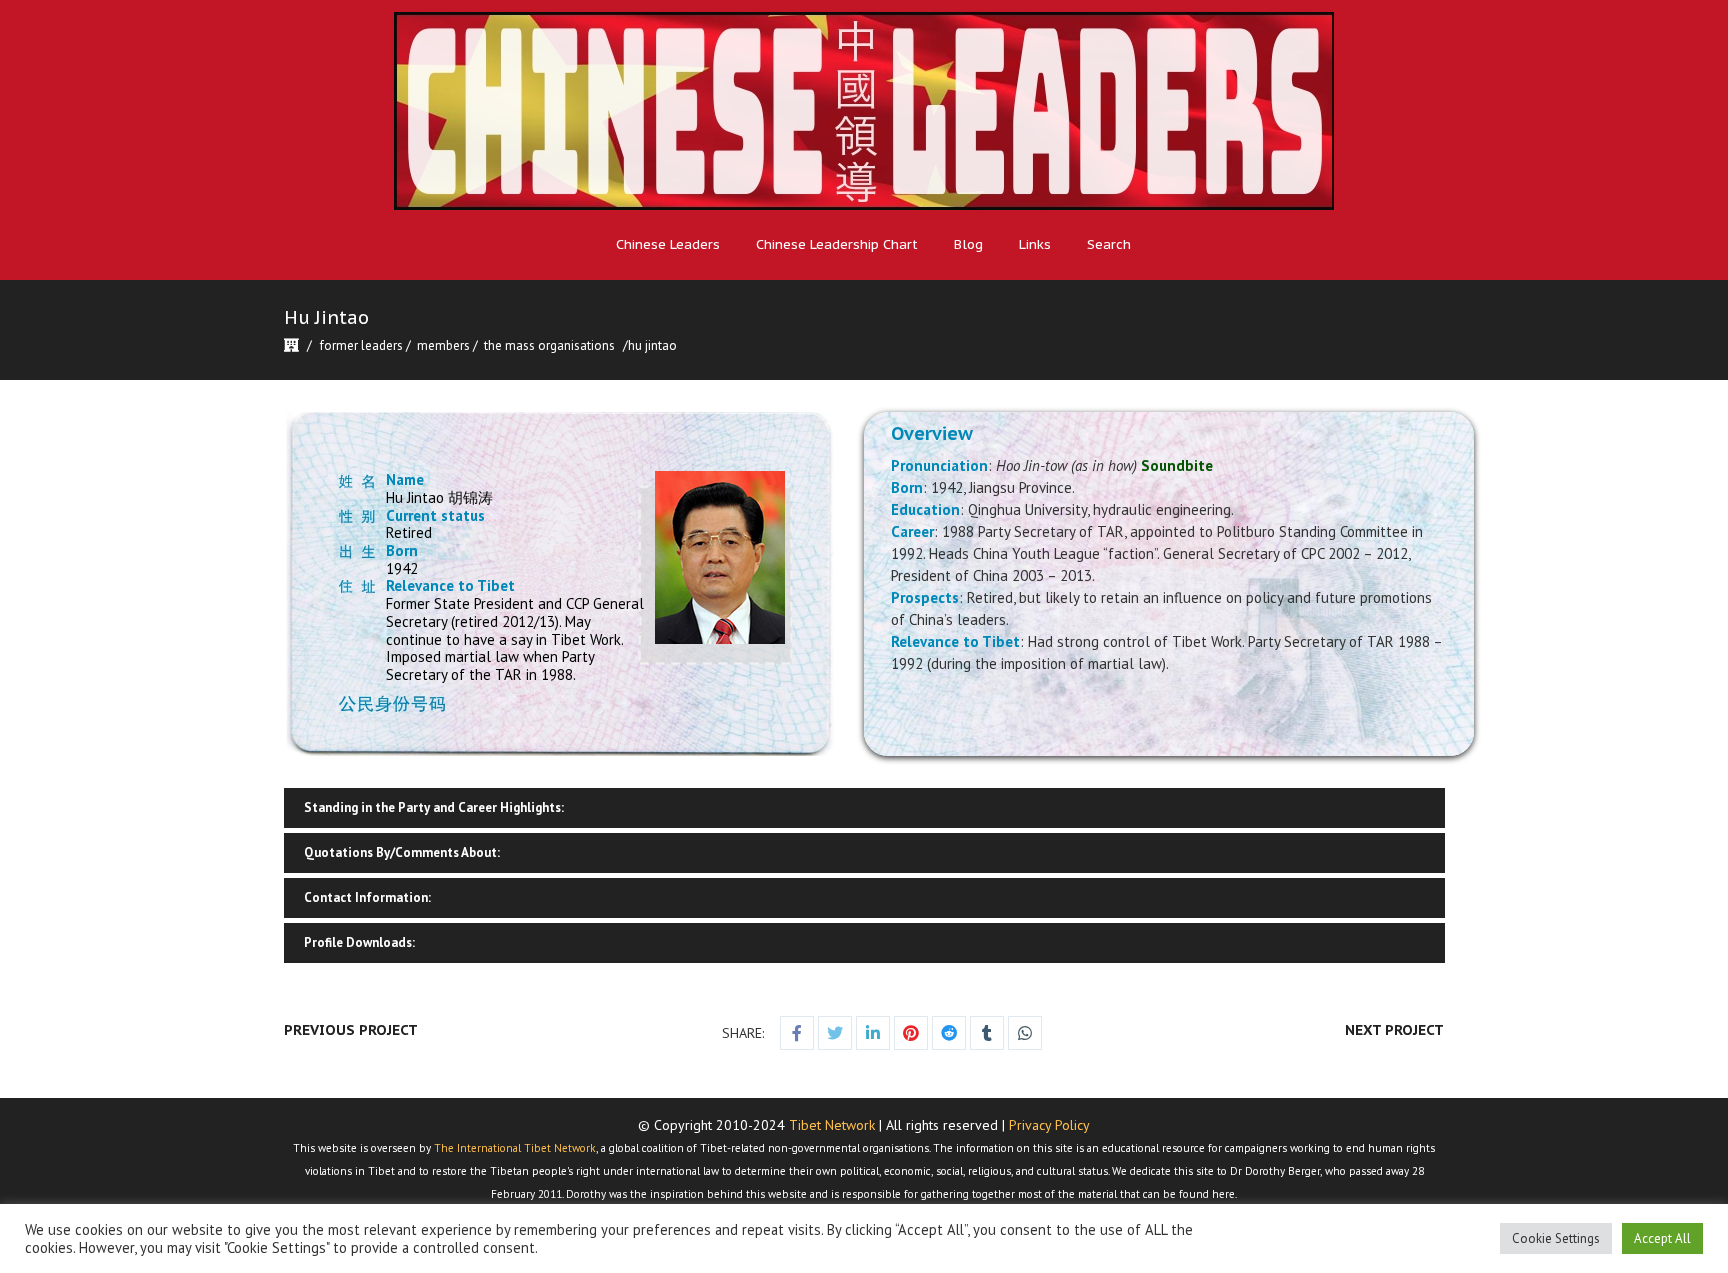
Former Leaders (361, 345)
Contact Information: (367, 897)
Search (1109, 244)
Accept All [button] (1662, 1238)
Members (443, 345)
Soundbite (1177, 465)
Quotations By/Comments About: (402, 852)
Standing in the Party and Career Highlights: (434, 807)
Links (1035, 244)
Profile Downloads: (359, 942)
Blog (968, 244)
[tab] (864, 808)
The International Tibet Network (515, 1148)
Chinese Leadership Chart (837, 244)
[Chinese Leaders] (864, 111)
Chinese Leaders (668, 244)
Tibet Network (832, 1125)
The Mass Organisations (549, 345)
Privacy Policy (1049, 1125)
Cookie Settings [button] (1556, 1238)
